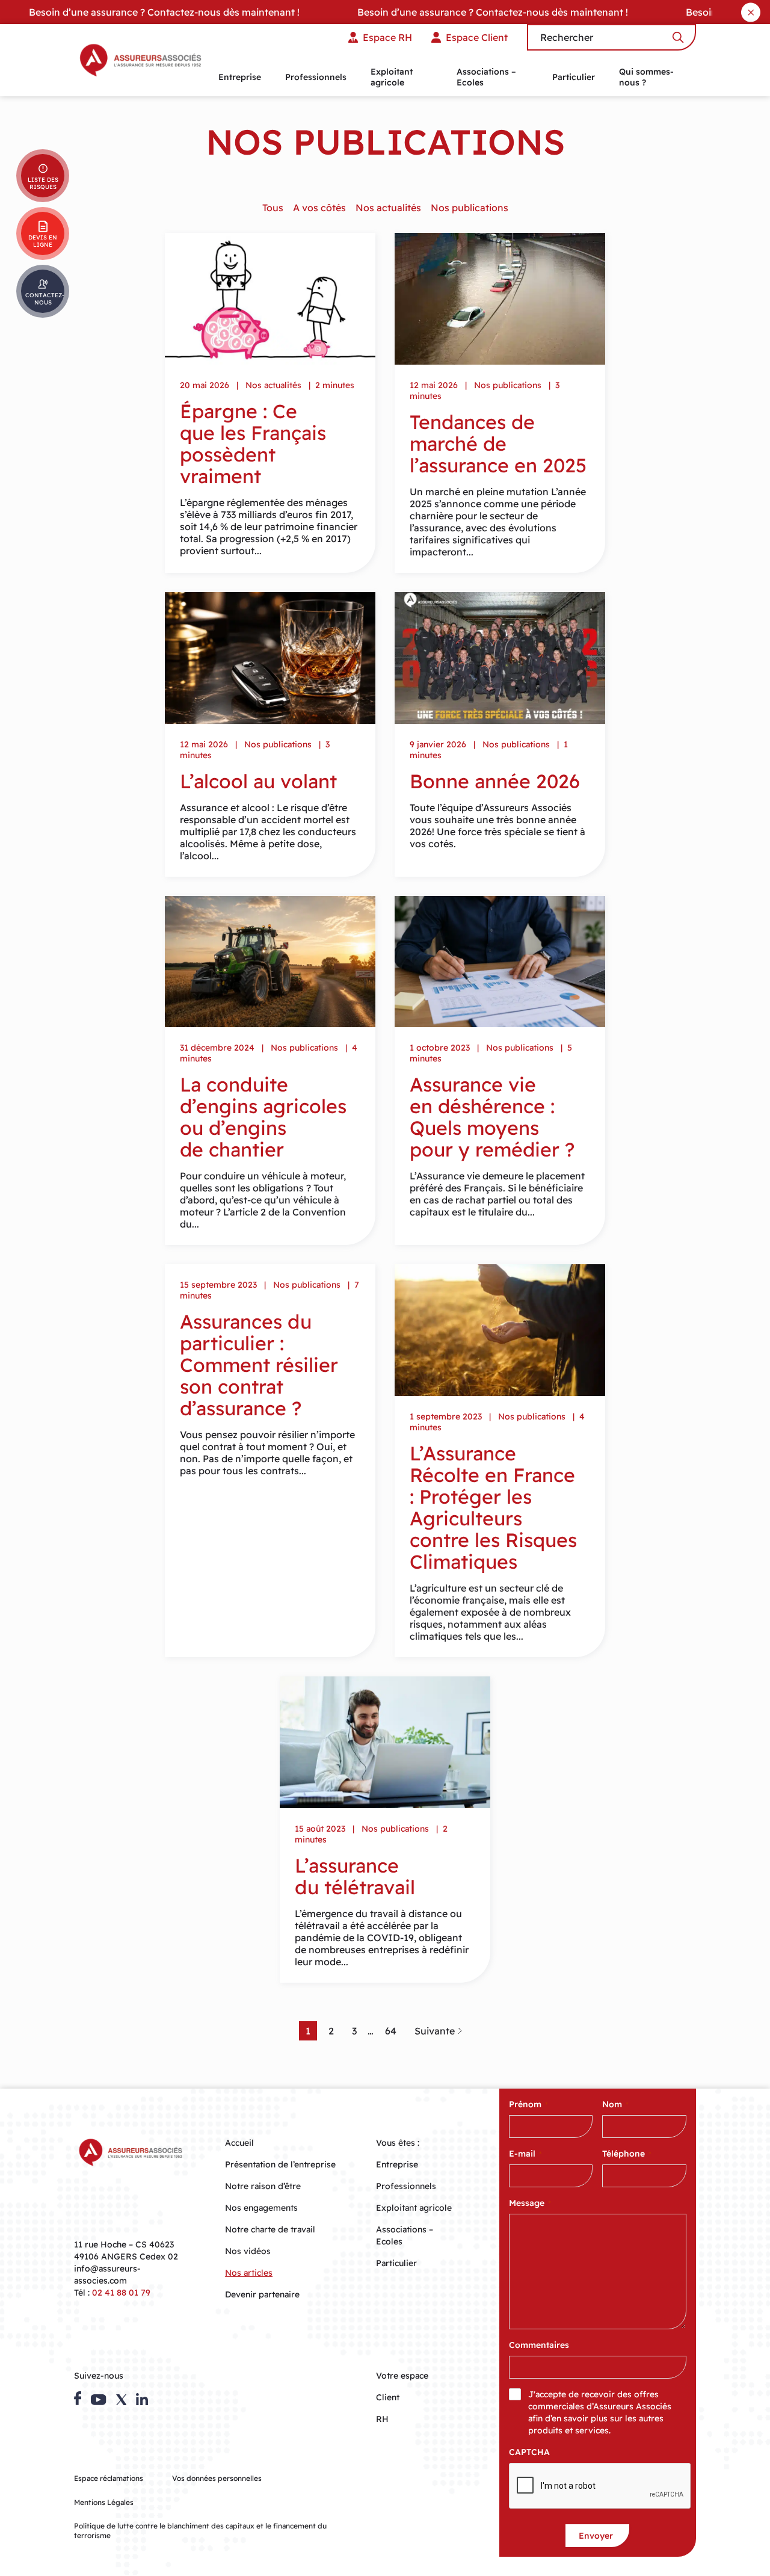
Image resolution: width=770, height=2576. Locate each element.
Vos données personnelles (217, 2478)
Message (530, 2203)
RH (382, 2419)
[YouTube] (98, 2400)
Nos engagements (261, 2208)
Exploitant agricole (392, 77)
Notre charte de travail (270, 2229)
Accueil (239, 2143)
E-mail (525, 2154)
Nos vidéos (248, 2251)
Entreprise (240, 77)
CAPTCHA (529, 2452)
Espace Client (477, 37)
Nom (615, 2104)
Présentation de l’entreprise (280, 2164)
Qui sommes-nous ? (646, 77)
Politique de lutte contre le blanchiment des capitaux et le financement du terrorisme (200, 2531)
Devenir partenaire (262, 2294)
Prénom (528, 2104)
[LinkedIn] (142, 2399)
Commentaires (539, 2345)
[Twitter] (122, 2400)
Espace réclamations (109, 2478)
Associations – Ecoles (486, 77)
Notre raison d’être (263, 2186)
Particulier (574, 77)
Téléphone (627, 2154)
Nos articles (249, 2273)
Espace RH (387, 37)
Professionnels (316, 77)
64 (391, 2031)
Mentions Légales (104, 2502)
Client (388, 2397)
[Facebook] (78, 2398)
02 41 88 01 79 (121, 2293)
